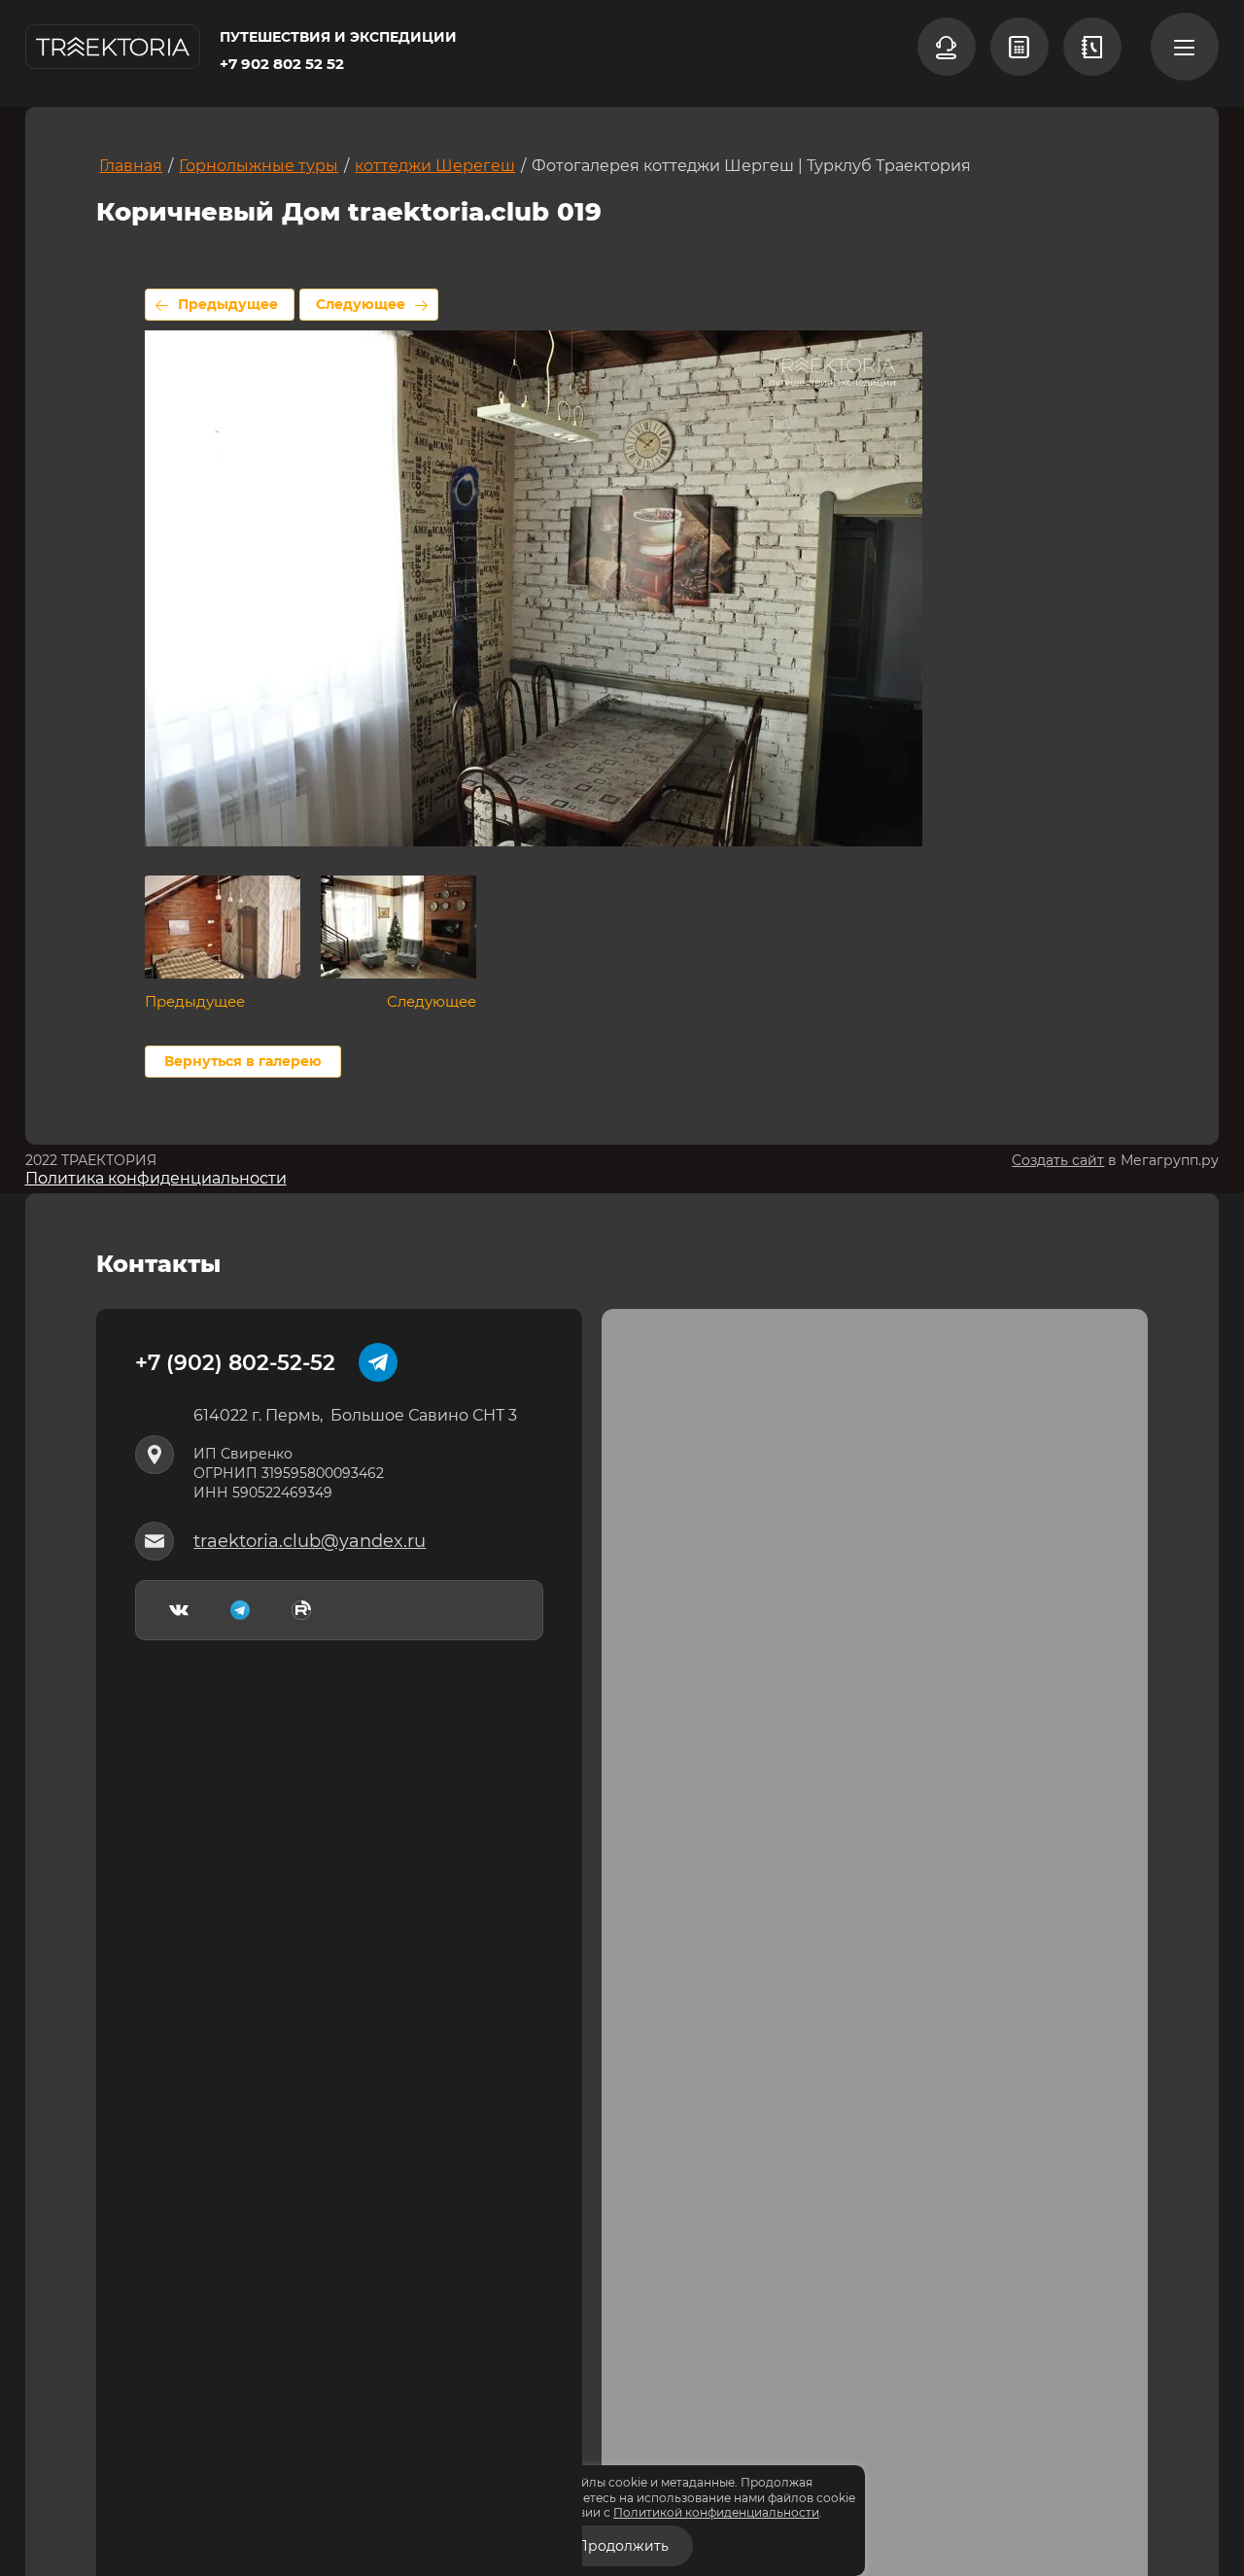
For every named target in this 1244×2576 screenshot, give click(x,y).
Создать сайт (1058, 1160)
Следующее (361, 304)
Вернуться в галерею (243, 1061)
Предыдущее (228, 304)
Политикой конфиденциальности (716, 2512)
